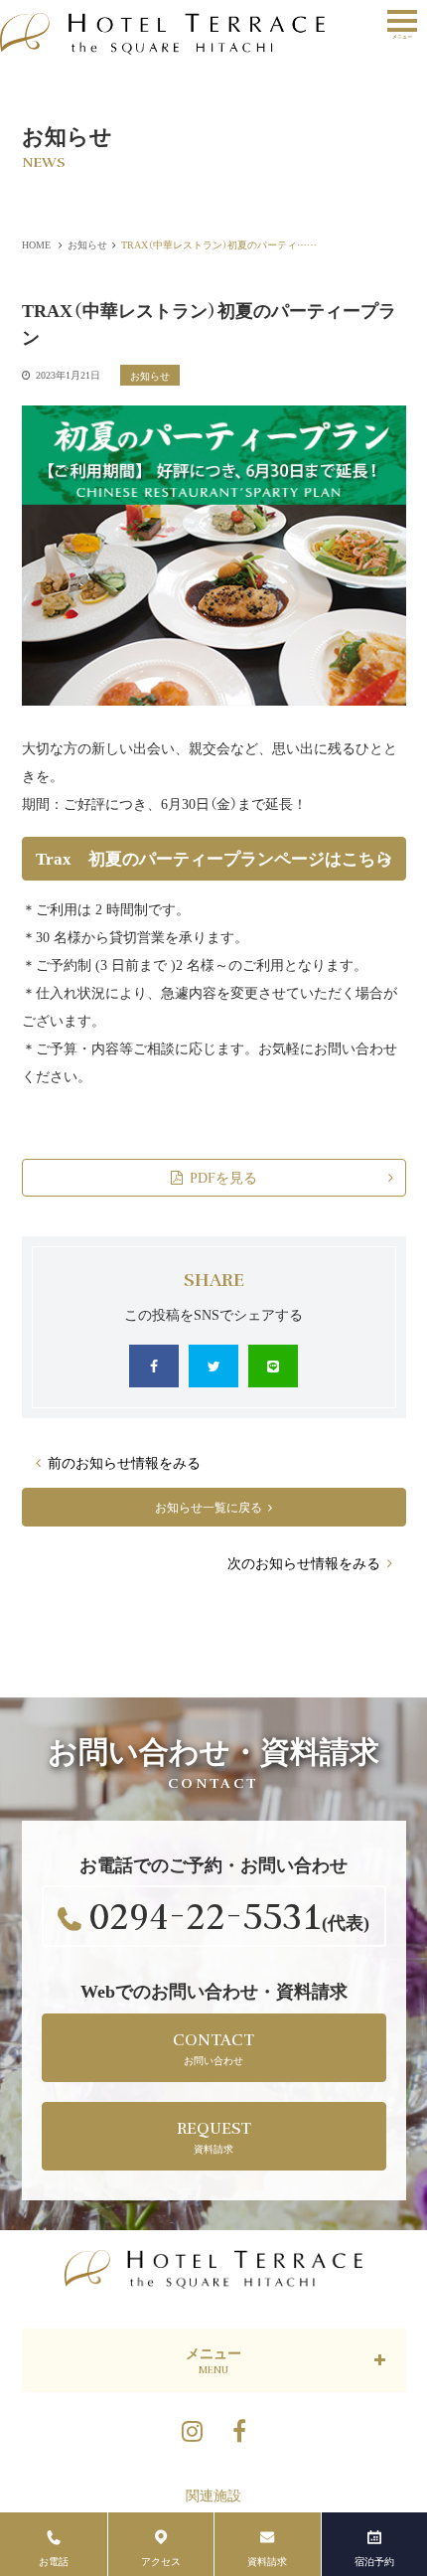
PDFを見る (223, 1177)
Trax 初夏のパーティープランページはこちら (214, 858)
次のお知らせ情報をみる (304, 1562)
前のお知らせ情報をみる (124, 1462)
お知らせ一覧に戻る (209, 1506)
